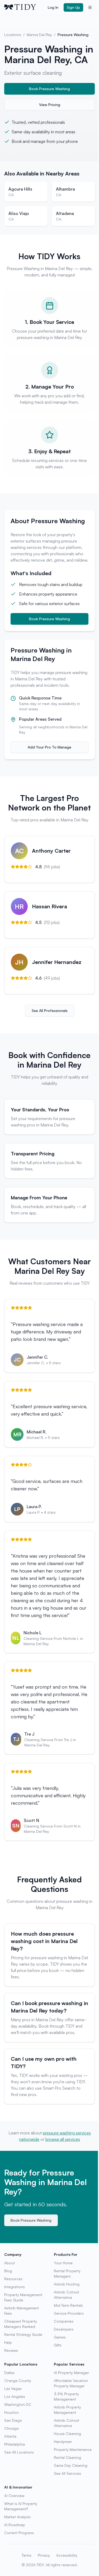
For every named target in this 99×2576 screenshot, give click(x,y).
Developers (64, 2329)
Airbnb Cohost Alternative (67, 2295)
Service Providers (69, 2313)
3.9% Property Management (66, 2396)
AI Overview (14, 2496)
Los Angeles (15, 2396)
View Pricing (50, 105)
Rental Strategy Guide (23, 2334)
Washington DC (18, 2404)
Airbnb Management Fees (22, 2311)
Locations (13, 35)
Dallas (9, 2373)
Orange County (18, 2381)
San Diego (13, 2420)
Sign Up (73, 7)
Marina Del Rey (39, 35)
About (10, 2263)
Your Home (63, 2263)
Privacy (44, 2555)
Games (60, 2337)
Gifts (58, 2345)
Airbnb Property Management (67, 2410)
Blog (8, 2271)
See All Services (67, 2473)
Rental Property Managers (67, 2273)
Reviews (11, 2350)
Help (8, 2342)
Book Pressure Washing (49, 89)
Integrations (15, 2287)
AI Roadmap (15, 2525)
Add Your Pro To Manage (49, 747)
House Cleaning (67, 2434)
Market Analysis (17, 2517)
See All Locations (19, 2452)
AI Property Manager (71, 2373)
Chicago (12, 2428)
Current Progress (19, 2533)
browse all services (63, 2139)
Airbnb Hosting (67, 2284)
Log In (53, 7)
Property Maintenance (73, 2449)
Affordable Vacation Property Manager (71, 2383)
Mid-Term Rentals (68, 2305)
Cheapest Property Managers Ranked (21, 2324)
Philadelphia (15, 2444)
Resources (13, 2279)
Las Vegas (13, 2388)
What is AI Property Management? (21, 2506)
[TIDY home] (24, 7)
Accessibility (67, 2555)
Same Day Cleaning (71, 2465)
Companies (64, 2321)
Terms (27, 2555)
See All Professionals (50, 1010)
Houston (11, 2412)
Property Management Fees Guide (23, 2297)
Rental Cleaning (67, 2457)
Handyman (63, 2441)
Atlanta (10, 2436)
